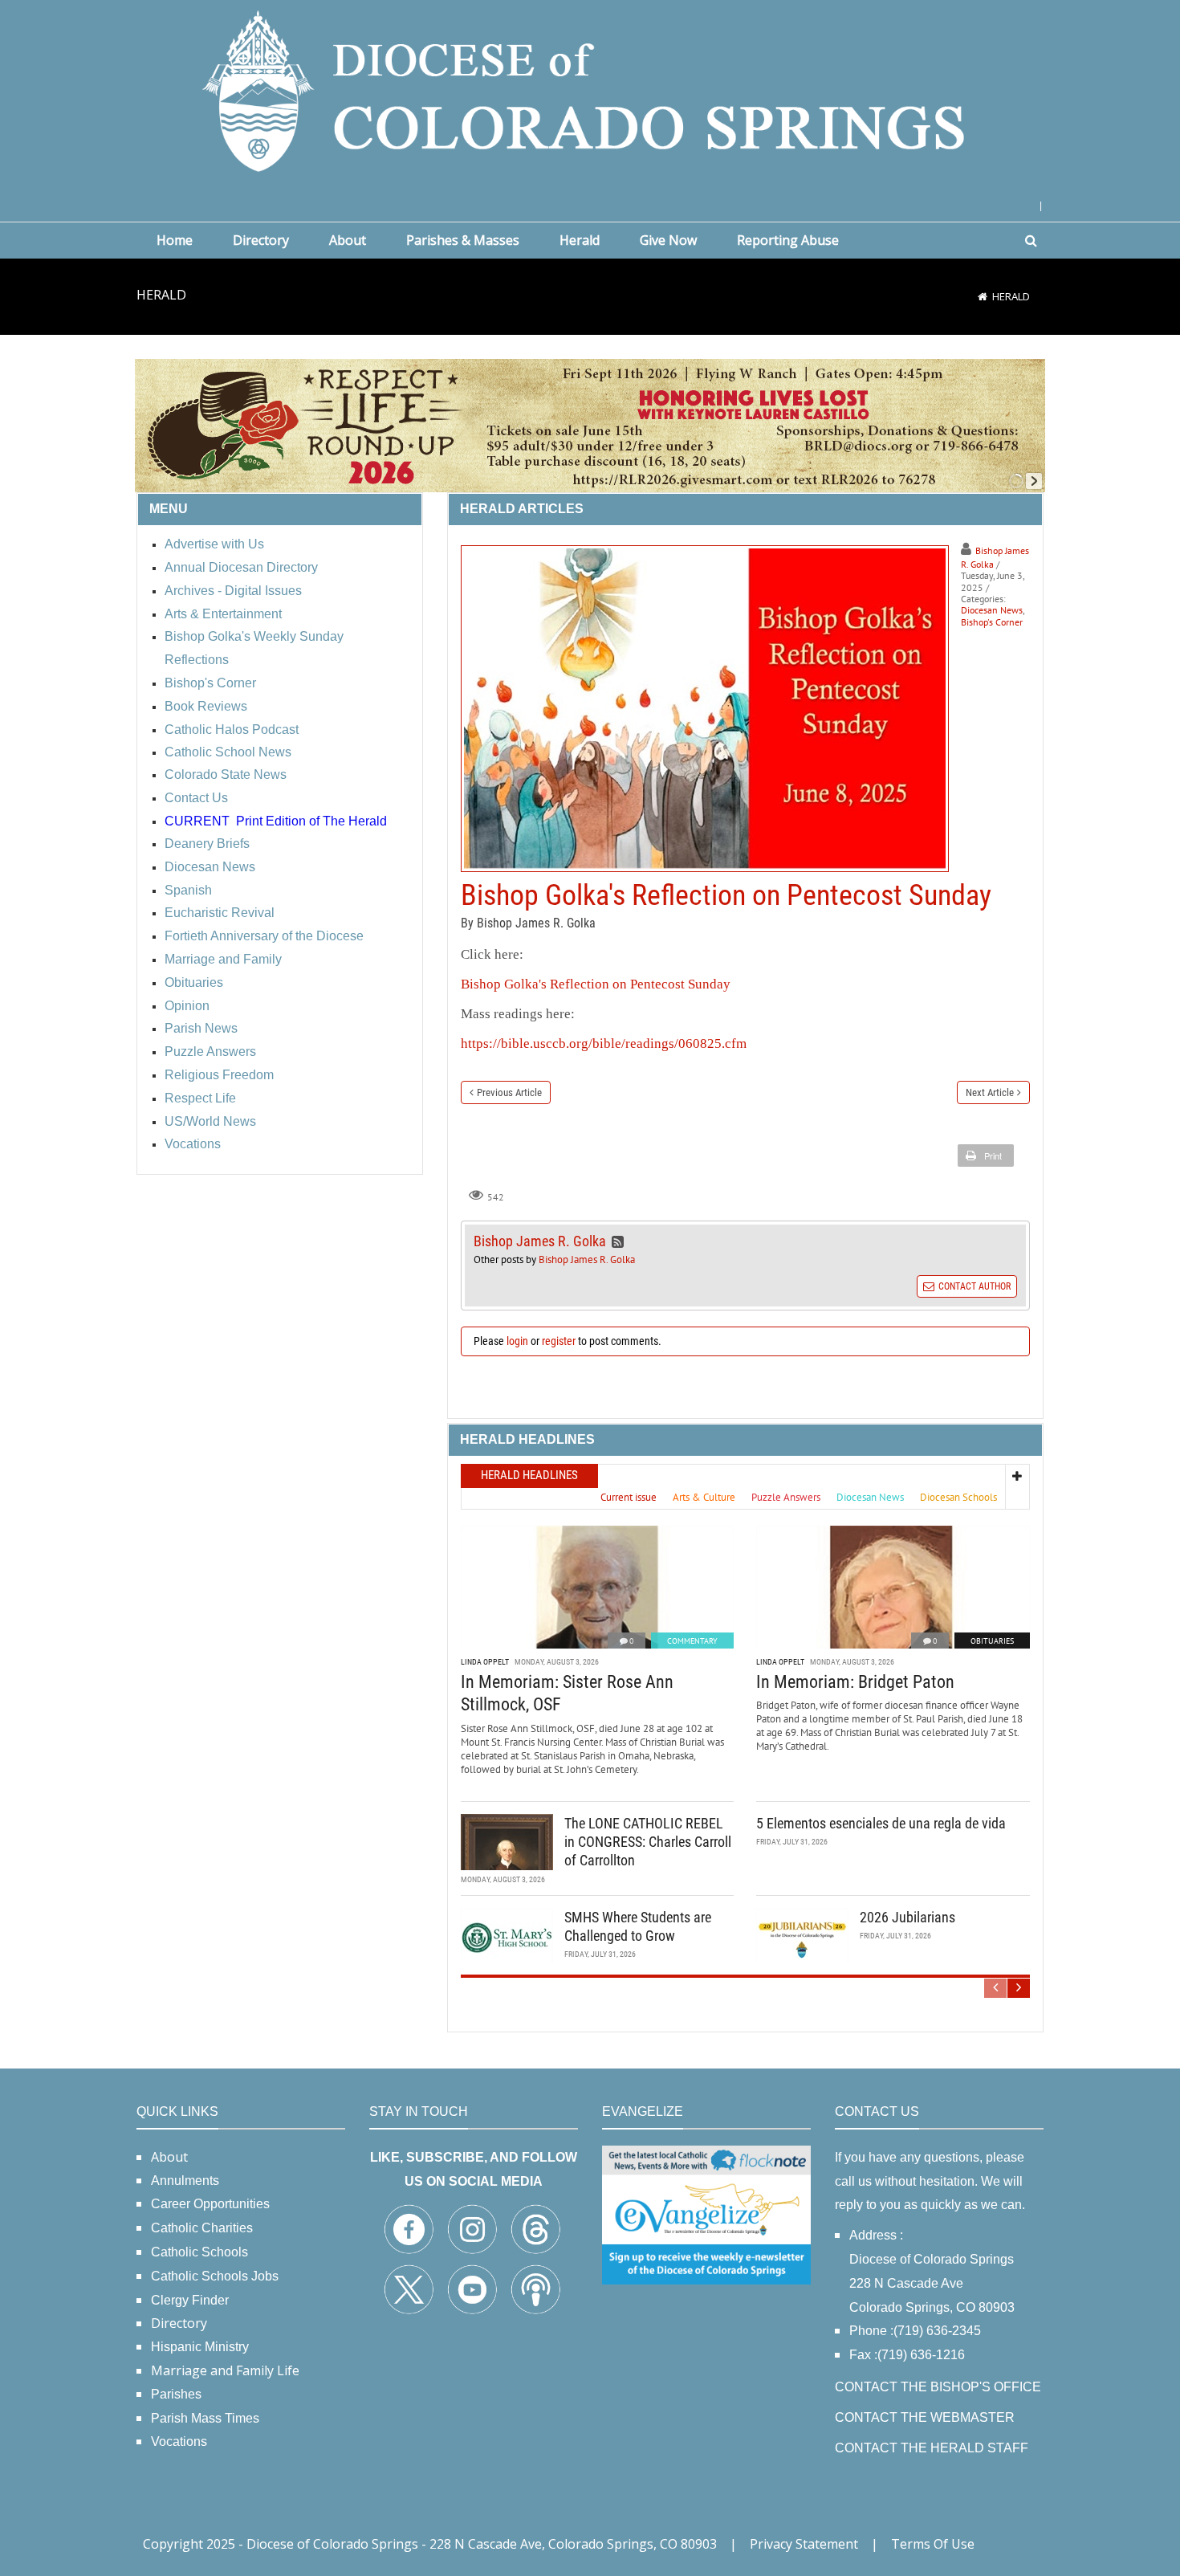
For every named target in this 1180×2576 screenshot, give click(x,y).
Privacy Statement (804, 2544)
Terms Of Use (933, 2544)
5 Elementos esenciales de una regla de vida (881, 1823)
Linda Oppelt (485, 1662)
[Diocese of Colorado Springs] (590, 90)
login (517, 1341)
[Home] (983, 296)
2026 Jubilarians (907, 1917)
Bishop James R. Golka (587, 1259)
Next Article (990, 1092)
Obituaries (992, 1641)
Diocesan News (992, 610)
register (559, 1341)
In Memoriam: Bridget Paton (855, 1682)
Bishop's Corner (992, 622)
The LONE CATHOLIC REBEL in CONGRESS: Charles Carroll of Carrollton (648, 1842)
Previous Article (509, 1092)
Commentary (692, 1641)
